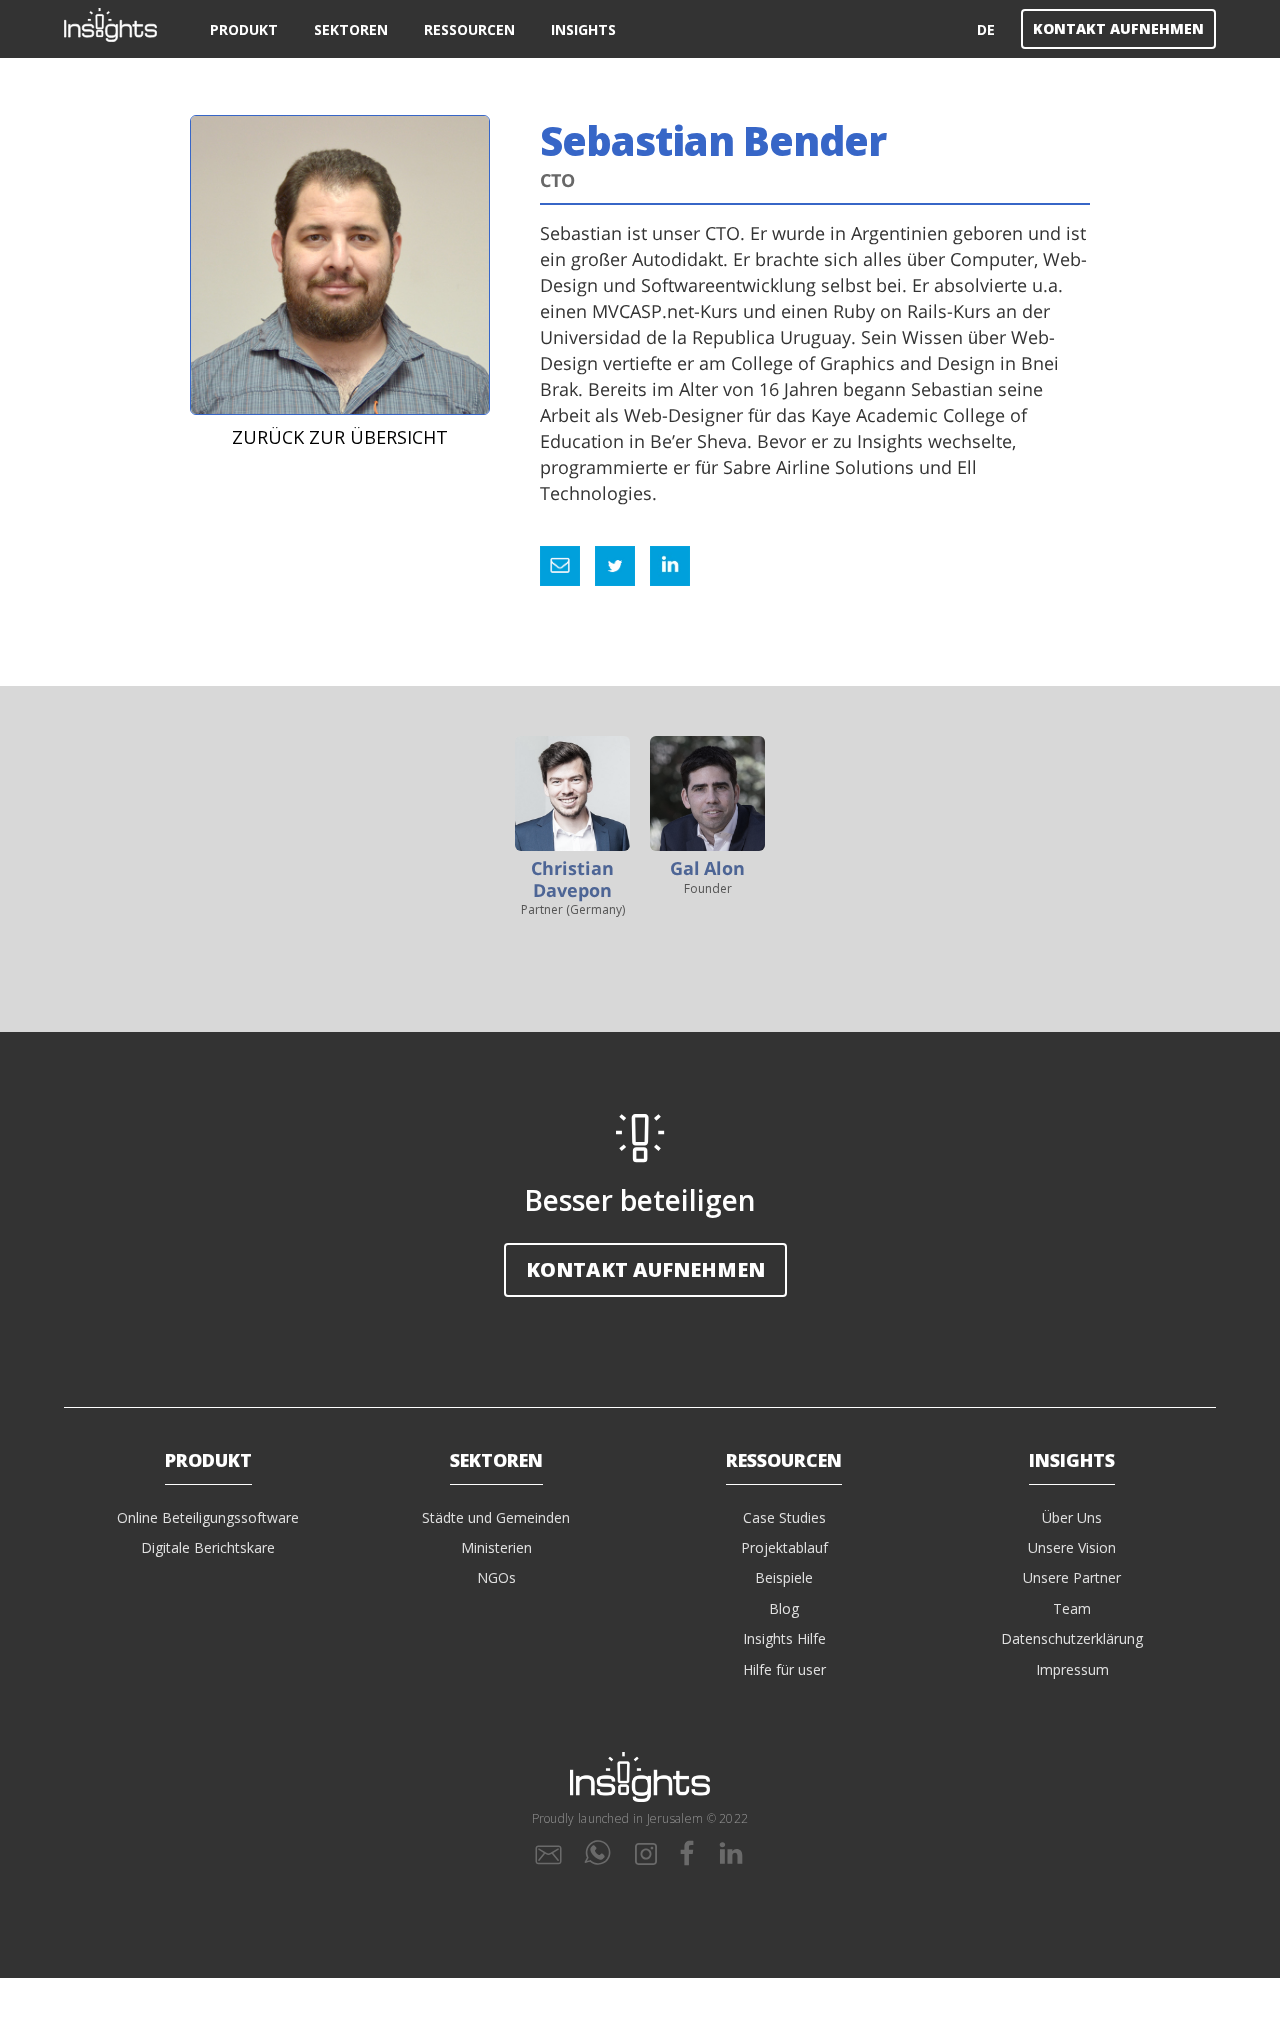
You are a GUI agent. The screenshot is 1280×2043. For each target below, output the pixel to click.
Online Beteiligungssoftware (208, 1517)
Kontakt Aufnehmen (1118, 28)
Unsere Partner (1072, 1577)
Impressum (1072, 1669)
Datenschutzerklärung (1072, 1638)
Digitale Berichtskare (208, 1547)
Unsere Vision (1072, 1547)
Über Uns (1072, 1517)
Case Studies (784, 1517)
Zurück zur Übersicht (340, 437)
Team (1072, 1608)
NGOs (496, 1577)
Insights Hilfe (784, 1638)
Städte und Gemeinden (496, 1517)
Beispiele (784, 1577)
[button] (244, 29)
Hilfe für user (784, 1669)
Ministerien (496, 1547)
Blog (784, 1608)
